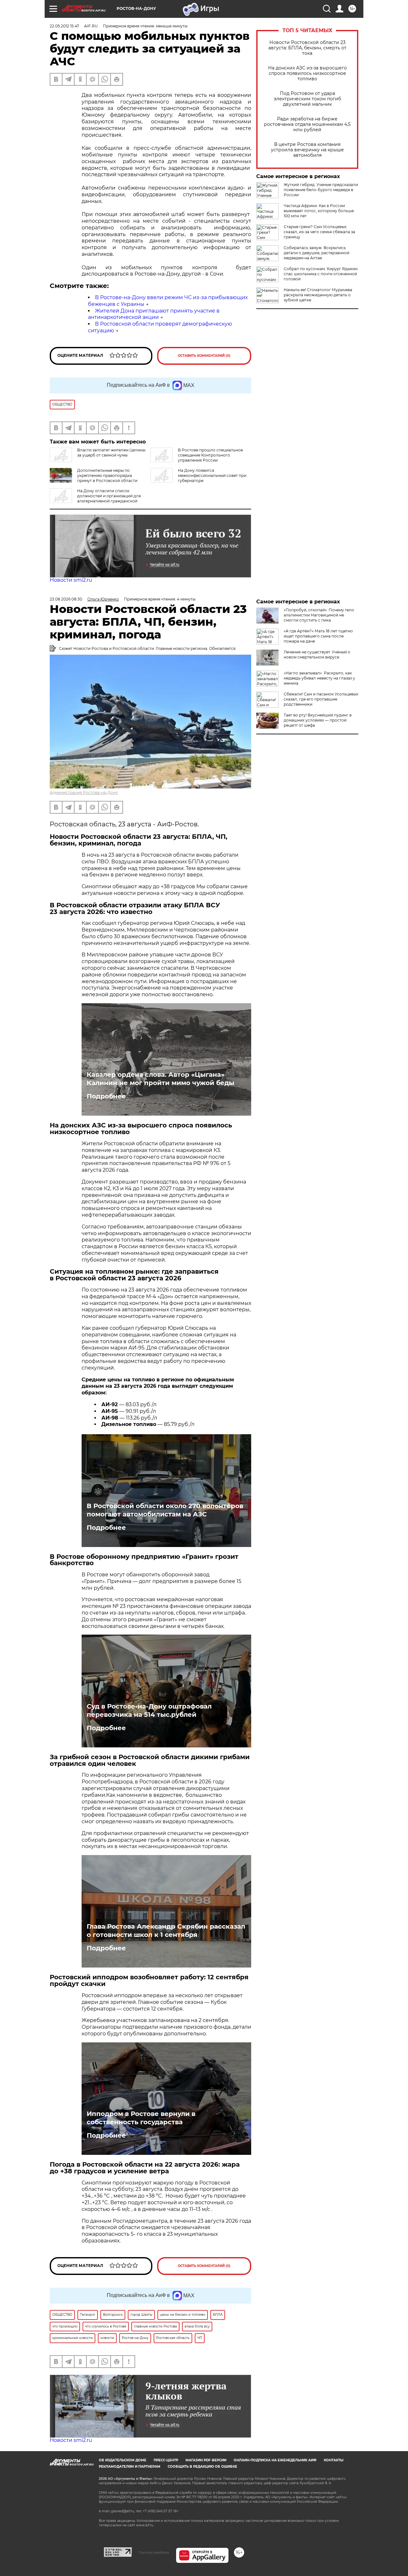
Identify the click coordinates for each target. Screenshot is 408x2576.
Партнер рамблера (154, 2552)
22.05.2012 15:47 (64, 26)
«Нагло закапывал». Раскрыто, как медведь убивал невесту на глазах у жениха (319, 678)
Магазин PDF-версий (206, 2460)
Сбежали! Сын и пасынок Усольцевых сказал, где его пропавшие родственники (321, 699)
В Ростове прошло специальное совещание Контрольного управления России (210, 455)
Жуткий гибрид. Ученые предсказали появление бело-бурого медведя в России (321, 190)
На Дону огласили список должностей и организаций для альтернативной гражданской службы (95, 498)
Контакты (334, 2460)
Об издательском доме (123, 2460)
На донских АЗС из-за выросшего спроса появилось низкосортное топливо (307, 73)
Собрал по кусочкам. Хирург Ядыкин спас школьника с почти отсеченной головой (321, 274)
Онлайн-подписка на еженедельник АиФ (275, 2460)
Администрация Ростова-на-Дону (84, 792)
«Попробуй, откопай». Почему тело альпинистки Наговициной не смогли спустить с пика (319, 615)
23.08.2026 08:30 (66, 599)
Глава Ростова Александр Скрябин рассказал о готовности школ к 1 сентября (166, 1931)
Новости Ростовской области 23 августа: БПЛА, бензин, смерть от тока (307, 48)
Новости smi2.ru (71, 580)
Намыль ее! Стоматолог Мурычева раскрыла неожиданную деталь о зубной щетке (318, 295)
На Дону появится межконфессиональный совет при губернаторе (212, 475)
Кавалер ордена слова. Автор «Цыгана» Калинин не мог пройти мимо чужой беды (160, 1079)
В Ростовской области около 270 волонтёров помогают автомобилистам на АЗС (165, 1510)
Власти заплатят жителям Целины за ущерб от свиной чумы (111, 453)
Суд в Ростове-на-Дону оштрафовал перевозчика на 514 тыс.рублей (149, 1710)
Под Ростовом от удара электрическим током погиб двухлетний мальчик (307, 99)
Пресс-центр (166, 2460)
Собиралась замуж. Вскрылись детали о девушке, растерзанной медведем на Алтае (317, 253)
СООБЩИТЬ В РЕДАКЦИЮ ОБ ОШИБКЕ (202, 2467)
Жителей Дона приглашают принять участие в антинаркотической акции (154, 314)
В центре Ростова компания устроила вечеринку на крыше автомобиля (307, 150)
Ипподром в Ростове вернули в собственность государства (141, 2118)
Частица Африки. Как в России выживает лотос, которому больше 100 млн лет (319, 211)
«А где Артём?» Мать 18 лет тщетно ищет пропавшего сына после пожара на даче (318, 636)
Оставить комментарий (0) (204, 356)
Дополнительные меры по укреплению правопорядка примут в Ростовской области (107, 475)
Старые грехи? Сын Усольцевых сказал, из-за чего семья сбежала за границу (319, 232)
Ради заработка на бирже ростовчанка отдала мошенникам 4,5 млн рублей (307, 124)
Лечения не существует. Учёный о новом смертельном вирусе (317, 655)
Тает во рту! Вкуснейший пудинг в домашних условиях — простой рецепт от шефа (318, 720)
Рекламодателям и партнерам (130, 2467)
